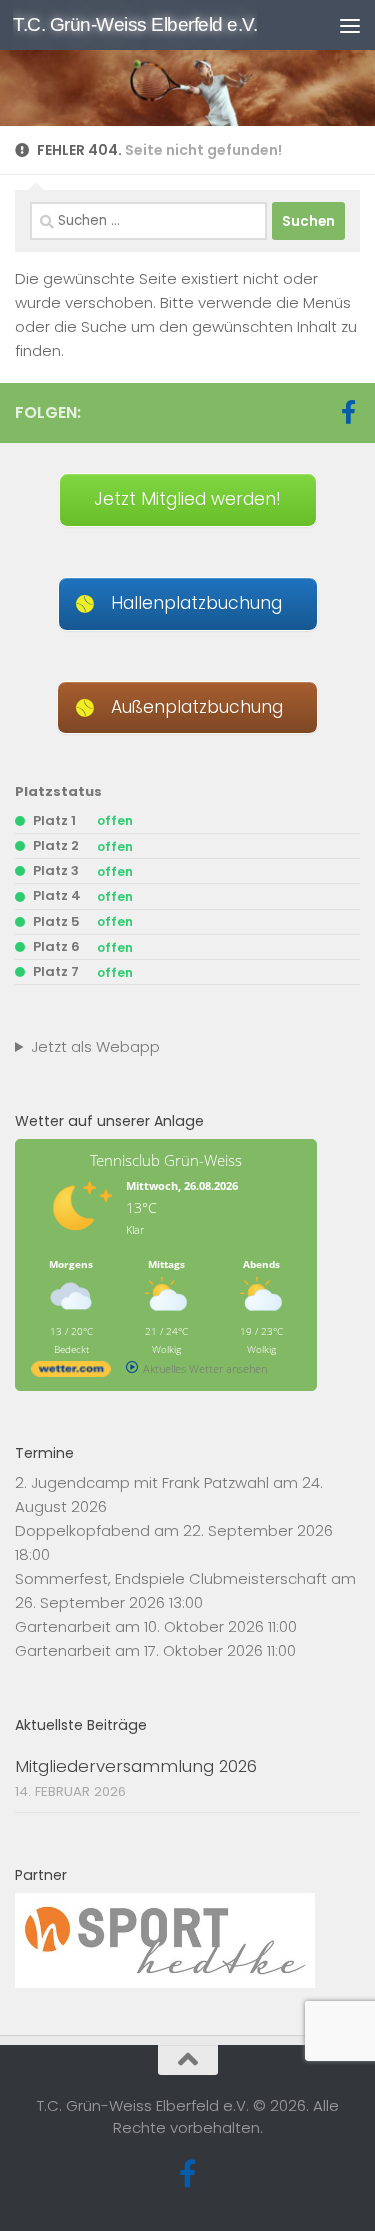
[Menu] (350, 25)
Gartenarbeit (63, 1626)
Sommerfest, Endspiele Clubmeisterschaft (171, 1578)
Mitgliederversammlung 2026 (136, 1766)
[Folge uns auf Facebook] (348, 412)
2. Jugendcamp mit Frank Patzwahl (142, 1482)
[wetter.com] (71, 1372)
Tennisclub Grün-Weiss (166, 1160)
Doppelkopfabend (82, 1530)
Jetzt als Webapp (95, 1046)
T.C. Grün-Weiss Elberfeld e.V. (135, 24)
